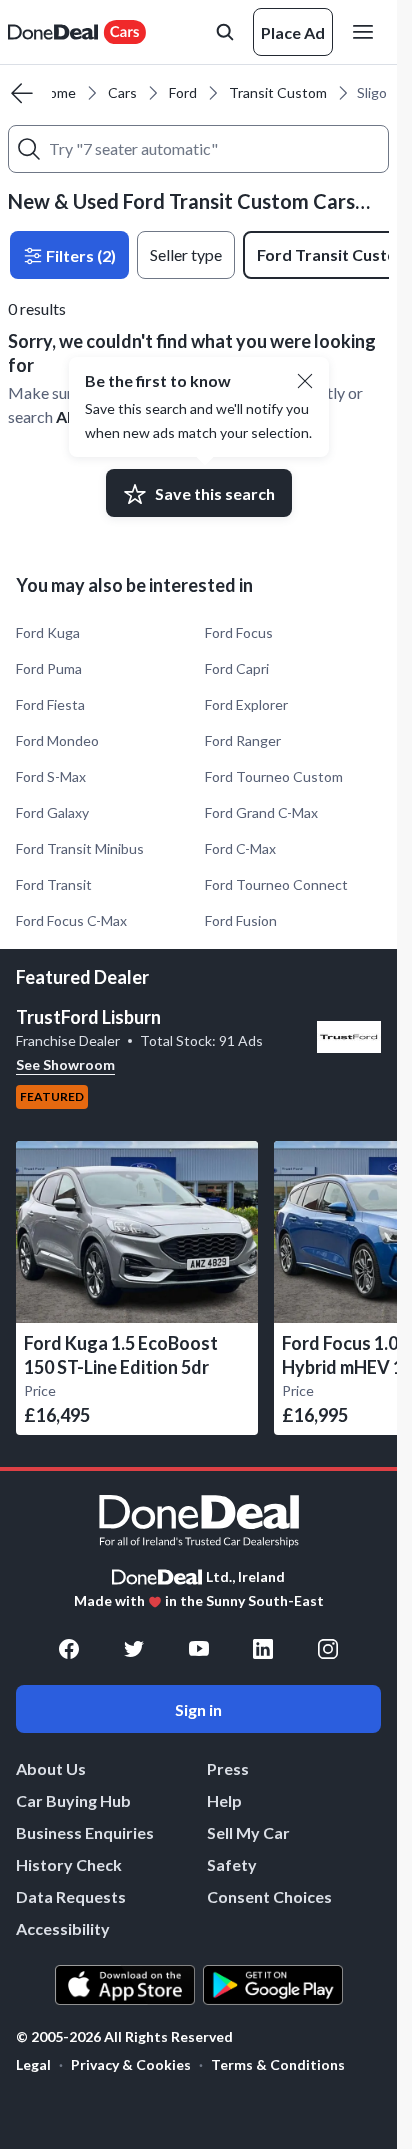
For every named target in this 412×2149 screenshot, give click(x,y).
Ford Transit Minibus (80, 848)
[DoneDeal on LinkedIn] (263, 1649)
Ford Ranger (243, 740)
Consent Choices (269, 1896)
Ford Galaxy (52, 812)
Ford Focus (239, 632)
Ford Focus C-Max (71, 920)
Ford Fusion (241, 920)
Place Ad (293, 32)
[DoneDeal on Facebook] (69, 1649)
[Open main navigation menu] (367, 32)
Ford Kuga (48, 632)
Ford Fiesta (50, 704)
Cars (122, 92)
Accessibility (63, 1928)
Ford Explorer (246, 704)
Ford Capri (237, 668)
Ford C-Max (240, 848)
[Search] (29, 149)
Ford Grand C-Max (261, 812)
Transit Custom (278, 92)
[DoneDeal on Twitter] (134, 1649)
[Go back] (22, 93)
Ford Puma (49, 668)
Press (228, 1768)
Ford (183, 92)
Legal (33, 2064)
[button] (305, 381)
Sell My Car (248, 1832)
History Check (69, 1864)
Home (57, 92)
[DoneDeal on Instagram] (328, 1649)
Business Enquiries (85, 1832)
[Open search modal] (225, 32)
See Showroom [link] (65, 1064)
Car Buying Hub (73, 1800)
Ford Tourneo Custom (274, 776)
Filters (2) (79, 255)
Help (224, 1800)
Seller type (186, 254)
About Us (51, 1768)
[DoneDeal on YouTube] (199, 1649)
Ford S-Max (51, 776)
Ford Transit (54, 884)
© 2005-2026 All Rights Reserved (124, 2037)
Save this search (215, 493)
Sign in (198, 1709)
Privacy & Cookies (131, 2064)
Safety (232, 1864)
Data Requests (71, 1896)
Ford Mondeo (57, 740)
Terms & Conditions (278, 2064)
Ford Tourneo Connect (276, 884)
